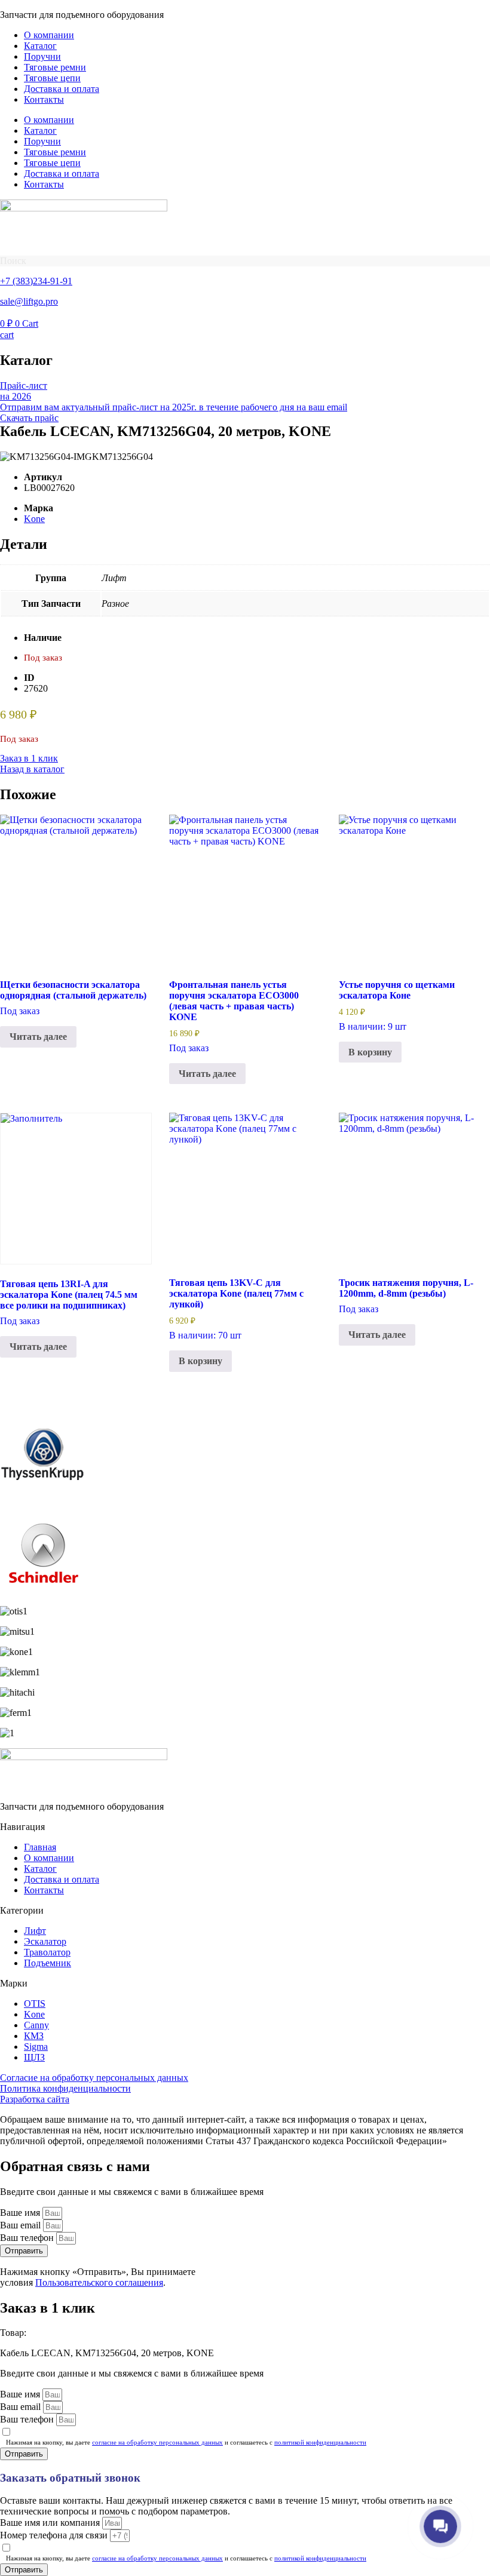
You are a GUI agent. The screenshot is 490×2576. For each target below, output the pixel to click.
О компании (49, 35)
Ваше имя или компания (51, 2523)
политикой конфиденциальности (320, 2442)
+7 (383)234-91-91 (36, 281)
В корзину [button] (370, 1052)
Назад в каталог (32, 769)
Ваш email (22, 2225)
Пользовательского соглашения (99, 2282)
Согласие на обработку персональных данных (94, 2078)
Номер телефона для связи (55, 2535)
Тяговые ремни (55, 67)
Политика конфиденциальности (65, 2088)
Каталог (40, 46)
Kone (34, 519)
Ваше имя (21, 2213)
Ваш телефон (28, 2238)
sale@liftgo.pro (29, 301)
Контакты (44, 99)
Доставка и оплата (62, 89)
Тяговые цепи (52, 78)
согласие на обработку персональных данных (157, 2442)
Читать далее (38, 1037)
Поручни (42, 56)
